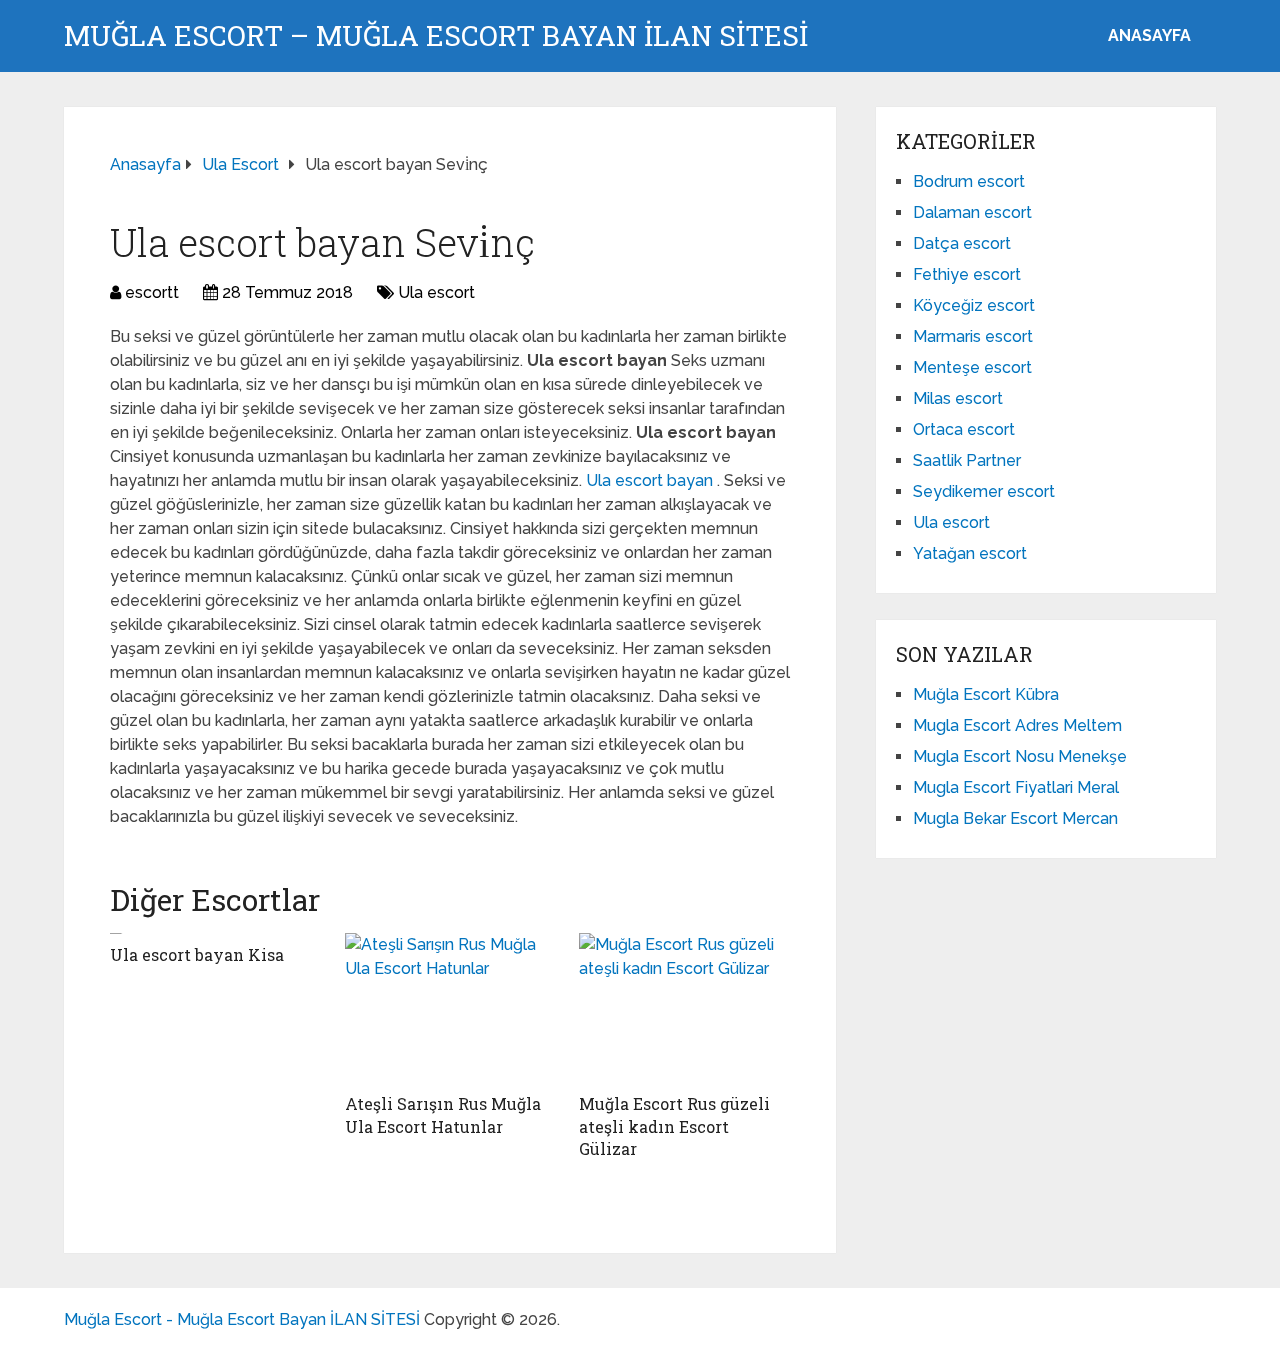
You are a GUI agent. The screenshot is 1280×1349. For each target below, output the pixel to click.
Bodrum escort (969, 181)
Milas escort (958, 398)
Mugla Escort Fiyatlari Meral (1016, 787)
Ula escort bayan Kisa (197, 954)
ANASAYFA (1149, 35)
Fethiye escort (967, 274)
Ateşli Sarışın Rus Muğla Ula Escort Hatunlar (443, 1114)
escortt (152, 292)
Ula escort (436, 292)
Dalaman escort (972, 212)
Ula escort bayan (651, 480)
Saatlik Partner (967, 460)
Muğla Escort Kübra (986, 694)
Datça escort (962, 243)
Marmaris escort (973, 336)
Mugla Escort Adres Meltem (1017, 725)
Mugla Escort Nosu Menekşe (1020, 756)
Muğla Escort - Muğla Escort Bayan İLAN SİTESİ (242, 1319)
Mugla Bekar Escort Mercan (1015, 818)
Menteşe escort (972, 367)
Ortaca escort (964, 429)
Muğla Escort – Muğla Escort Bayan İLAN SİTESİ (436, 36)
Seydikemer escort (984, 491)
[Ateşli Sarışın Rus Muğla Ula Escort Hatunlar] (450, 1008)
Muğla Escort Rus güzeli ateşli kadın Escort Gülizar (674, 1126)
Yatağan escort (970, 553)
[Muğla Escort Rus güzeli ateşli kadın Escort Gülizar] (684, 1008)
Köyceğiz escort (974, 305)
